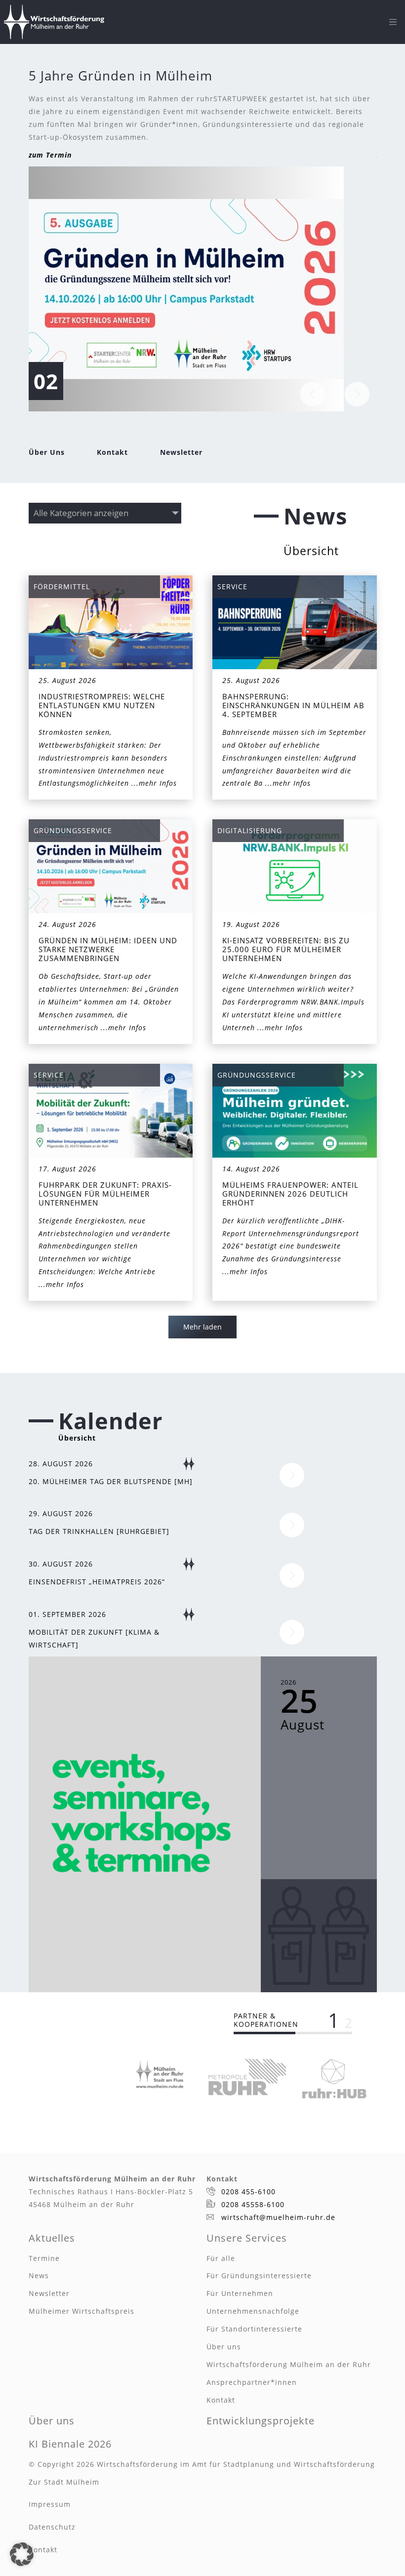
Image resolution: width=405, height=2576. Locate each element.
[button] (22, 2554)
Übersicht (311, 551)
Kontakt (112, 452)
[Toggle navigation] (393, 22)
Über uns (224, 2347)
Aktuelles (52, 2238)
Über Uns (47, 452)
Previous (313, 394)
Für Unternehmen (240, 2293)
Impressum (50, 2504)
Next (357, 394)
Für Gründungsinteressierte (259, 2275)
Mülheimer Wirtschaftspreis (81, 2311)
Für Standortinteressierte (254, 2329)
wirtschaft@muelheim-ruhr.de (278, 2217)
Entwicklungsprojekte (261, 2421)
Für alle (221, 2258)
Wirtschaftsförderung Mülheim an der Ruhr (289, 2364)
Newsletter (181, 452)
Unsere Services (247, 2238)
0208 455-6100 (248, 2192)
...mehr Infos (154, 783)
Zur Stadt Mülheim (64, 2482)
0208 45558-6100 (253, 2204)
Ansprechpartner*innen (252, 2382)
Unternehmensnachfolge (253, 2311)
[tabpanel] (160, 2074)
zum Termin (50, 155)
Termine (44, 2258)
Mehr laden (202, 1327)
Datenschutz (52, 2527)
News (39, 2275)
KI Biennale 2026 (70, 2444)
